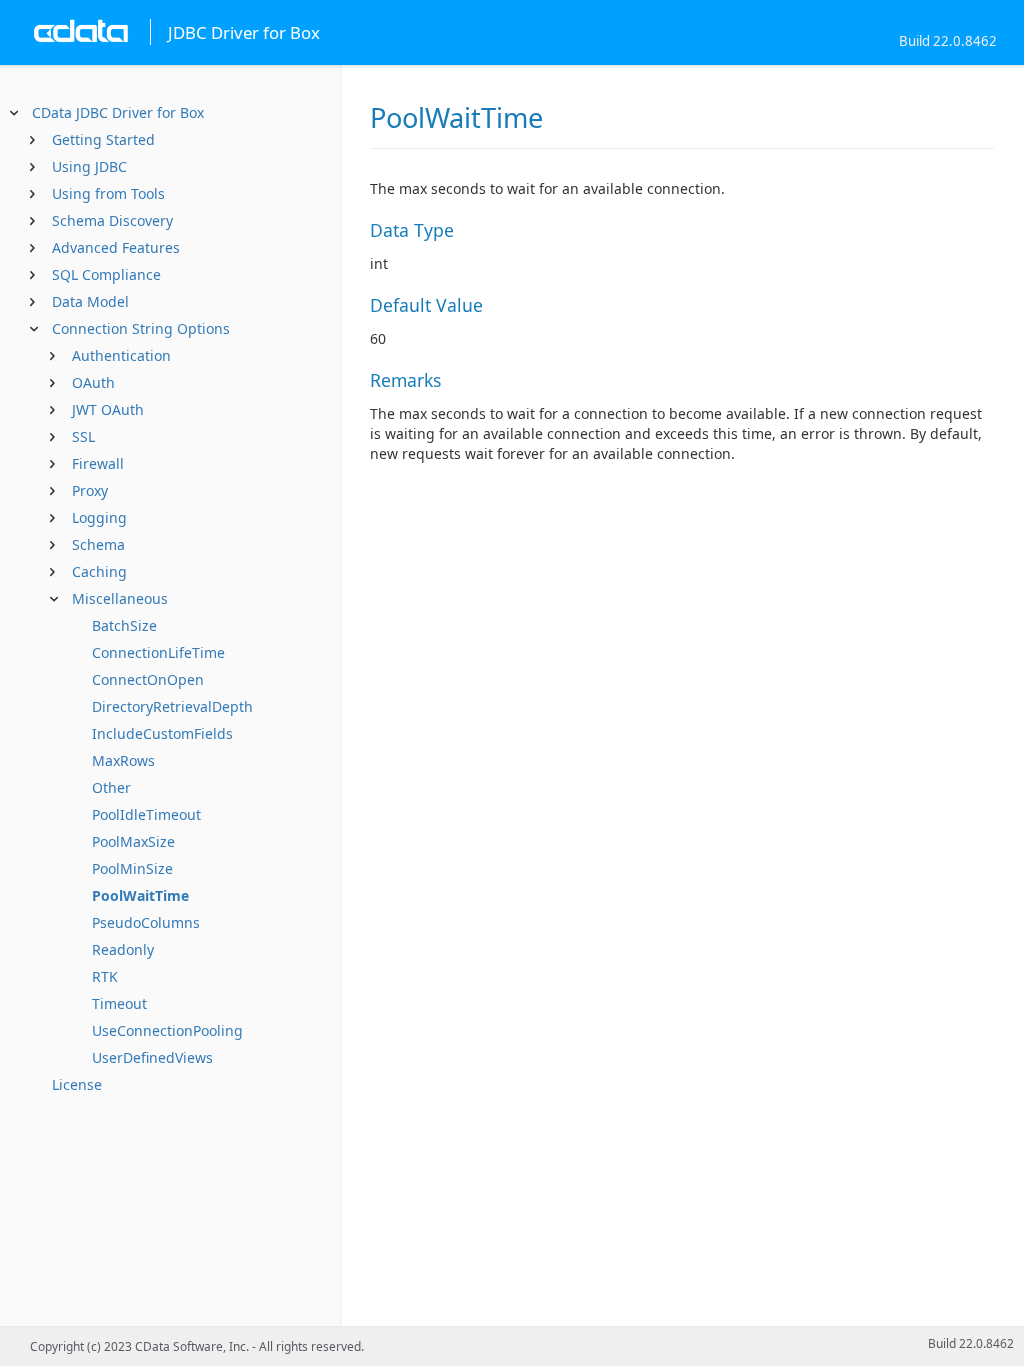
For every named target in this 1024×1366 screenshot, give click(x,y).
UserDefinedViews (152, 1057)
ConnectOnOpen (148, 679)
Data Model (90, 301)
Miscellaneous (120, 598)
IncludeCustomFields (162, 733)
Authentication (121, 355)
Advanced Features (116, 247)
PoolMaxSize (133, 841)
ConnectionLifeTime (158, 652)
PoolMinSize (132, 868)
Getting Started (103, 139)
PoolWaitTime (140, 895)
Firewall (98, 463)
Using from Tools (108, 193)
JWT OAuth (108, 409)
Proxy (90, 490)
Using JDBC (89, 166)
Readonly (123, 949)
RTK (105, 976)
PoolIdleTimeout (146, 814)
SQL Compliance (106, 274)
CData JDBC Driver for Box (118, 112)
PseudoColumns (146, 922)
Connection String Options (141, 328)
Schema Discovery (112, 220)
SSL (83, 436)
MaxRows (123, 760)
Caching (99, 571)
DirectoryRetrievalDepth (172, 706)
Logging (99, 517)
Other (111, 787)
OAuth (93, 382)
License (77, 1084)
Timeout (119, 1003)
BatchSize (124, 625)
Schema (98, 544)
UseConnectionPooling (167, 1030)
